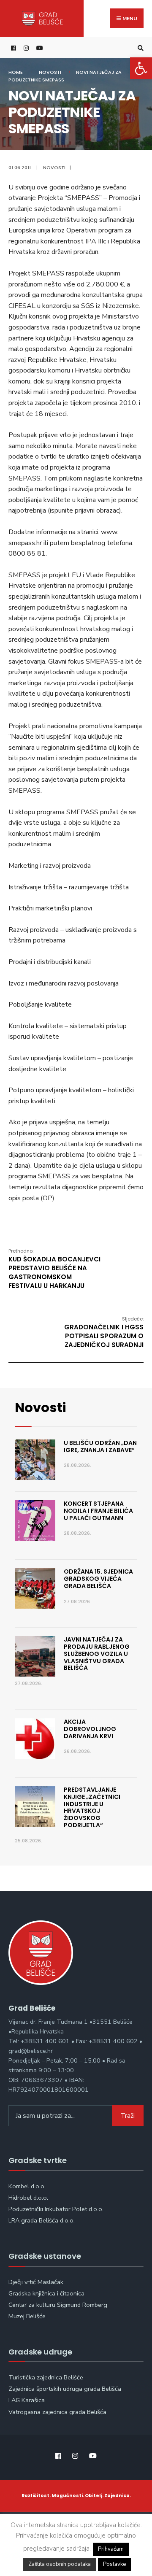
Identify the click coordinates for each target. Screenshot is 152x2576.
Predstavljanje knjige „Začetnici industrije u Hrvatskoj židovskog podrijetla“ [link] (92, 1807)
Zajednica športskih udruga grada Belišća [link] (65, 2389)
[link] (141, 68)
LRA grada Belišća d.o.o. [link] (42, 2220)
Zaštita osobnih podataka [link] (60, 2564)
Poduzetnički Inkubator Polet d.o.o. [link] (56, 2209)
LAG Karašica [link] (27, 2400)
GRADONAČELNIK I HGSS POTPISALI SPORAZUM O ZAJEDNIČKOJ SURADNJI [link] (104, 1332)
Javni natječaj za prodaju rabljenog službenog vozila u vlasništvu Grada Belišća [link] (97, 1654)
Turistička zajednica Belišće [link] (46, 2377)
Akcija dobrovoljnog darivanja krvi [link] (90, 1729)
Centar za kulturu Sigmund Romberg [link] (58, 2305)
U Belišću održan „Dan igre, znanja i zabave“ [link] (100, 1446)
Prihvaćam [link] (111, 2549)
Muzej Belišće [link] (27, 2316)
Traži (128, 2116)
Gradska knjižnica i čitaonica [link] (46, 2293)
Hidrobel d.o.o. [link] (28, 2198)
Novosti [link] (50, 72)
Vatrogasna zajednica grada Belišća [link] (57, 2412)
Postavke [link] (114, 2564)
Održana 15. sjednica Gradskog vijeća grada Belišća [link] (98, 1579)
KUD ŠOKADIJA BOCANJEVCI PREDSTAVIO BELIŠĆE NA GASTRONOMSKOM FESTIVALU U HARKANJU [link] (54, 1269)
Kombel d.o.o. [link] (27, 2186)
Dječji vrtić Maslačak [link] (36, 2282)
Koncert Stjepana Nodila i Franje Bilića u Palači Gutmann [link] (98, 1511)
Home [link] (16, 72)
